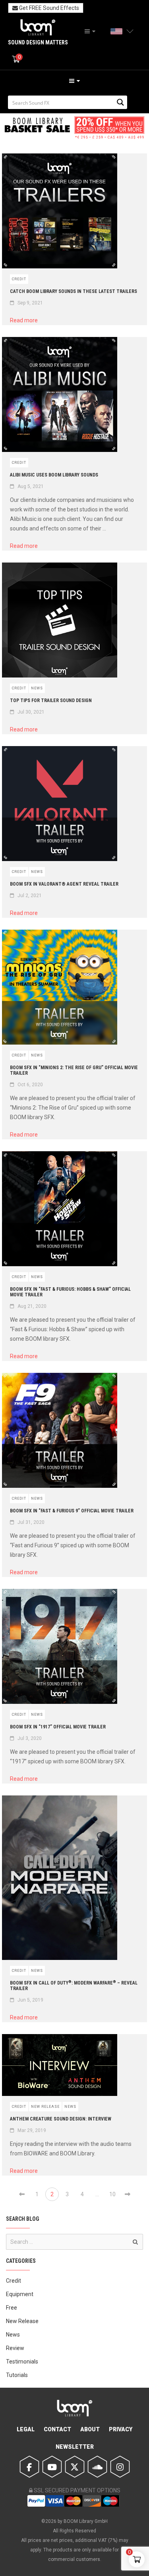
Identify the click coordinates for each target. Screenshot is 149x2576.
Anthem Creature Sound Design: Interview (61, 2119)
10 (112, 2194)
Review (15, 2348)
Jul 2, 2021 (30, 896)
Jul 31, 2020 (31, 1522)
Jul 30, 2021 (31, 712)
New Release (45, 2107)
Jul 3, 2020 (30, 1738)
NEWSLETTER (75, 2447)
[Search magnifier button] (120, 102)
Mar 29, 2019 (32, 2130)
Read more (27, 320)
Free (12, 2308)
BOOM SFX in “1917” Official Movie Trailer (58, 1727)
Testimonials (22, 2362)
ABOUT (90, 2429)
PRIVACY (121, 2429)
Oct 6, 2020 (30, 1085)
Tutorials (17, 2375)
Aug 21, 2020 (32, 1306)
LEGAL (26, 2429)
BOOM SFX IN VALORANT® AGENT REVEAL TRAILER (64, 884)
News (37, 688)
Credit (19, 279)
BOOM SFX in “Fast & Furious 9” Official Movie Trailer (72, 1511)
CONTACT (57, 2429)
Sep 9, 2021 (30, 303)
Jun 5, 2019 (30, 2000)
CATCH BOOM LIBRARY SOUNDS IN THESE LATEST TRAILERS (74, 291)
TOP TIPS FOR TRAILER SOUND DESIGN (51, 700)
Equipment (20, 2294)
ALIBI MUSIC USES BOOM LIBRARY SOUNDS (54, 475)
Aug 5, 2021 (31, 486)
